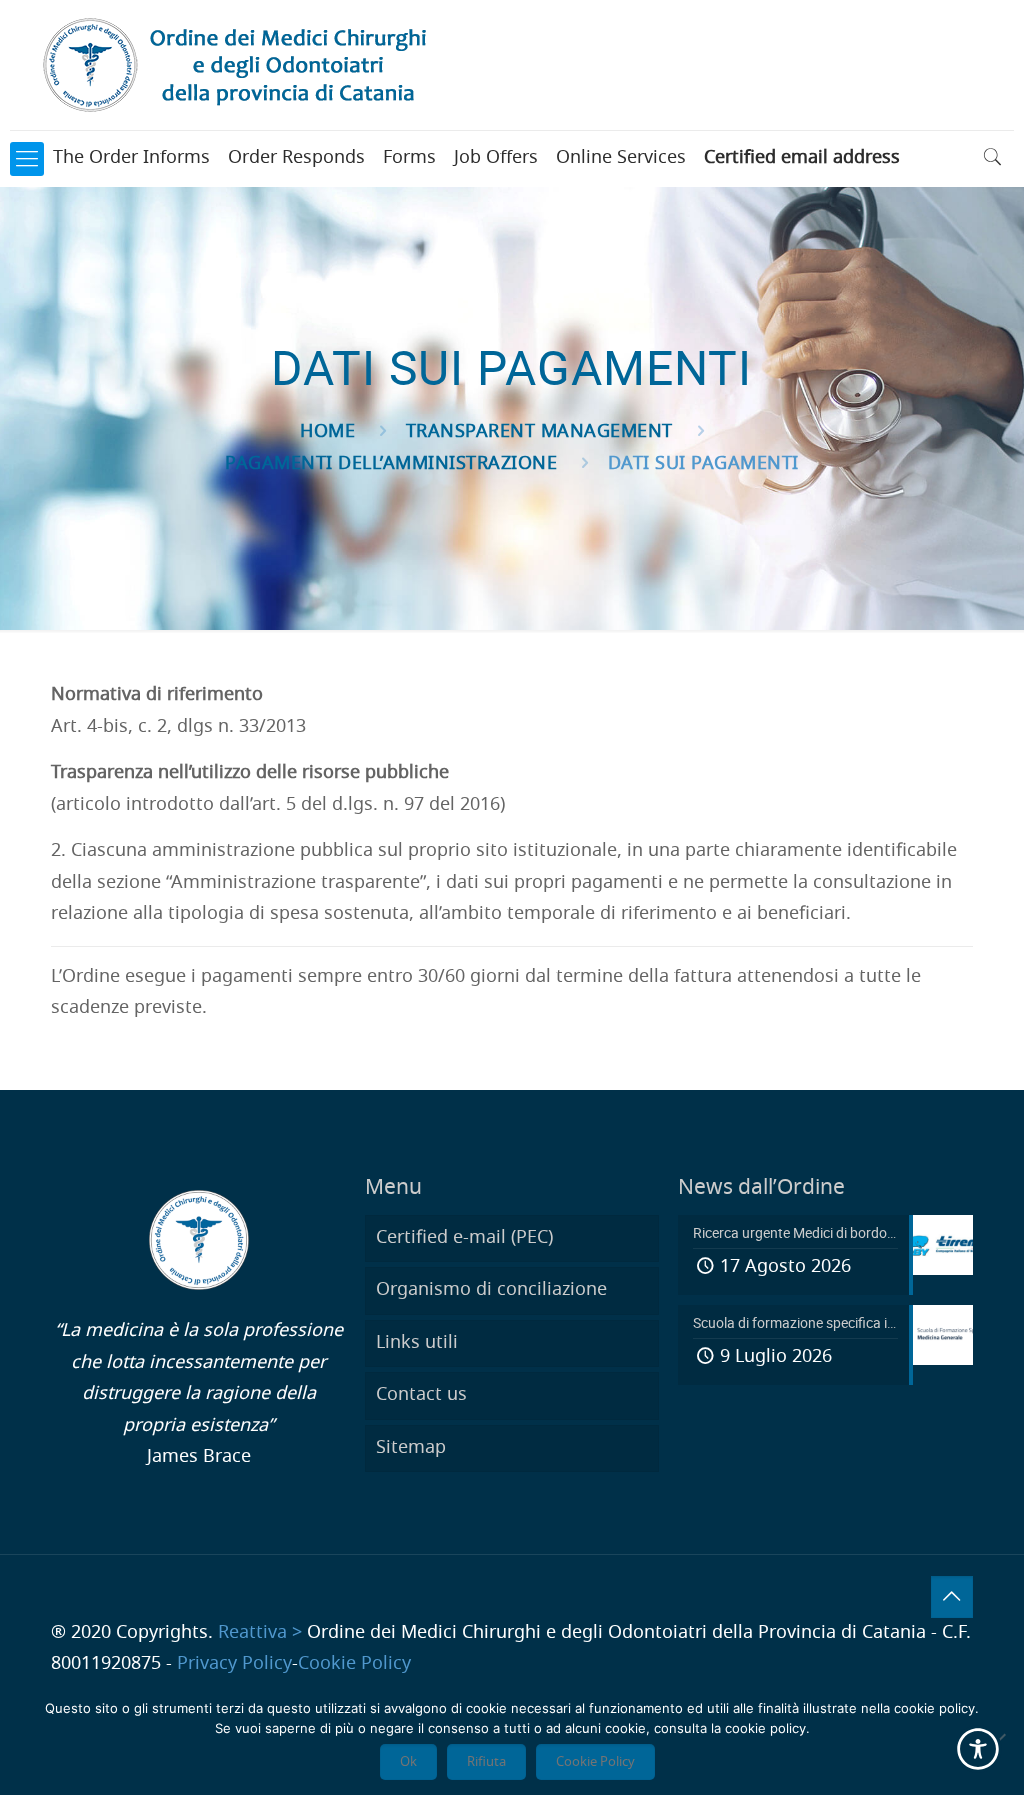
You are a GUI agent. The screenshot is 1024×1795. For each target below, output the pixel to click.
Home (327, 432)
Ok (408, 1762)
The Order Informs (131, 158)
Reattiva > (260, 1633)
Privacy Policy (234, 1664)
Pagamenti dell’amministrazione (391, 464)
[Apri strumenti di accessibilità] (978, 1749)
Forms (409, 158)
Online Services (621, 158)
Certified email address (802, 158)
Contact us (421, 1395)
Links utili (417, 1343)
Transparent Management (539, 432)
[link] (27, 159)
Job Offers (496, 158)
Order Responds (296, 158)
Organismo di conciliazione (491, 1290)
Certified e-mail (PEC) (464, 1238)
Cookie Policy (354, 1664)
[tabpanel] (511, 696)
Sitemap (411, 1448)
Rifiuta (486, 1762)
